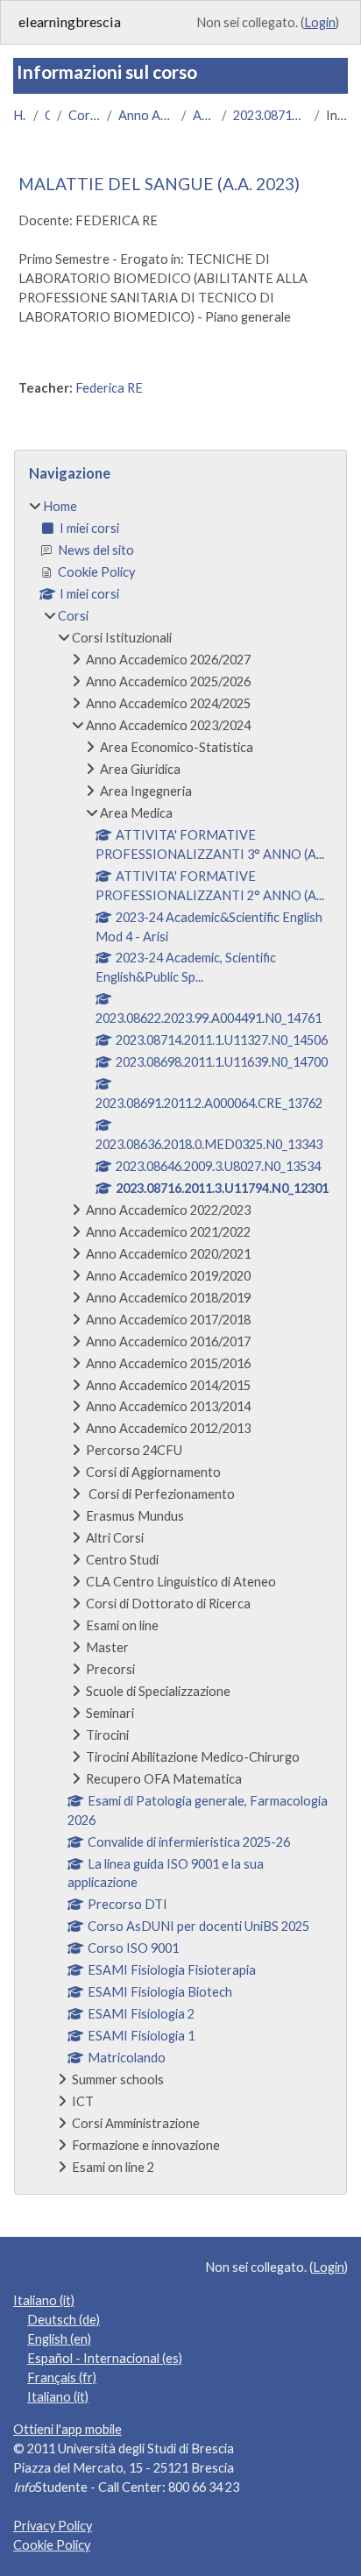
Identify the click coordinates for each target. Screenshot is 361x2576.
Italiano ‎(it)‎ (44, 2300)
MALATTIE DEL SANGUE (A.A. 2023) (159, 184)
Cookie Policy (52, 2545)
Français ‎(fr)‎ (62, 2377)
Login (320, 22)
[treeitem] (180, 1337)
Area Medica (203, 115)
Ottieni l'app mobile (67, 2429)
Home (20, 115)
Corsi (47, 115)
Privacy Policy (53, 2526)
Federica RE (109, 388)
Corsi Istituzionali (84, 115)
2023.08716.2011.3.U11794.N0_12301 (271, 115)
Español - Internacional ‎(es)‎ (105, 2358)
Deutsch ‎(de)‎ (64, 2320)
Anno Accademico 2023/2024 (147, 115)
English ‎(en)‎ (59, 2339)
